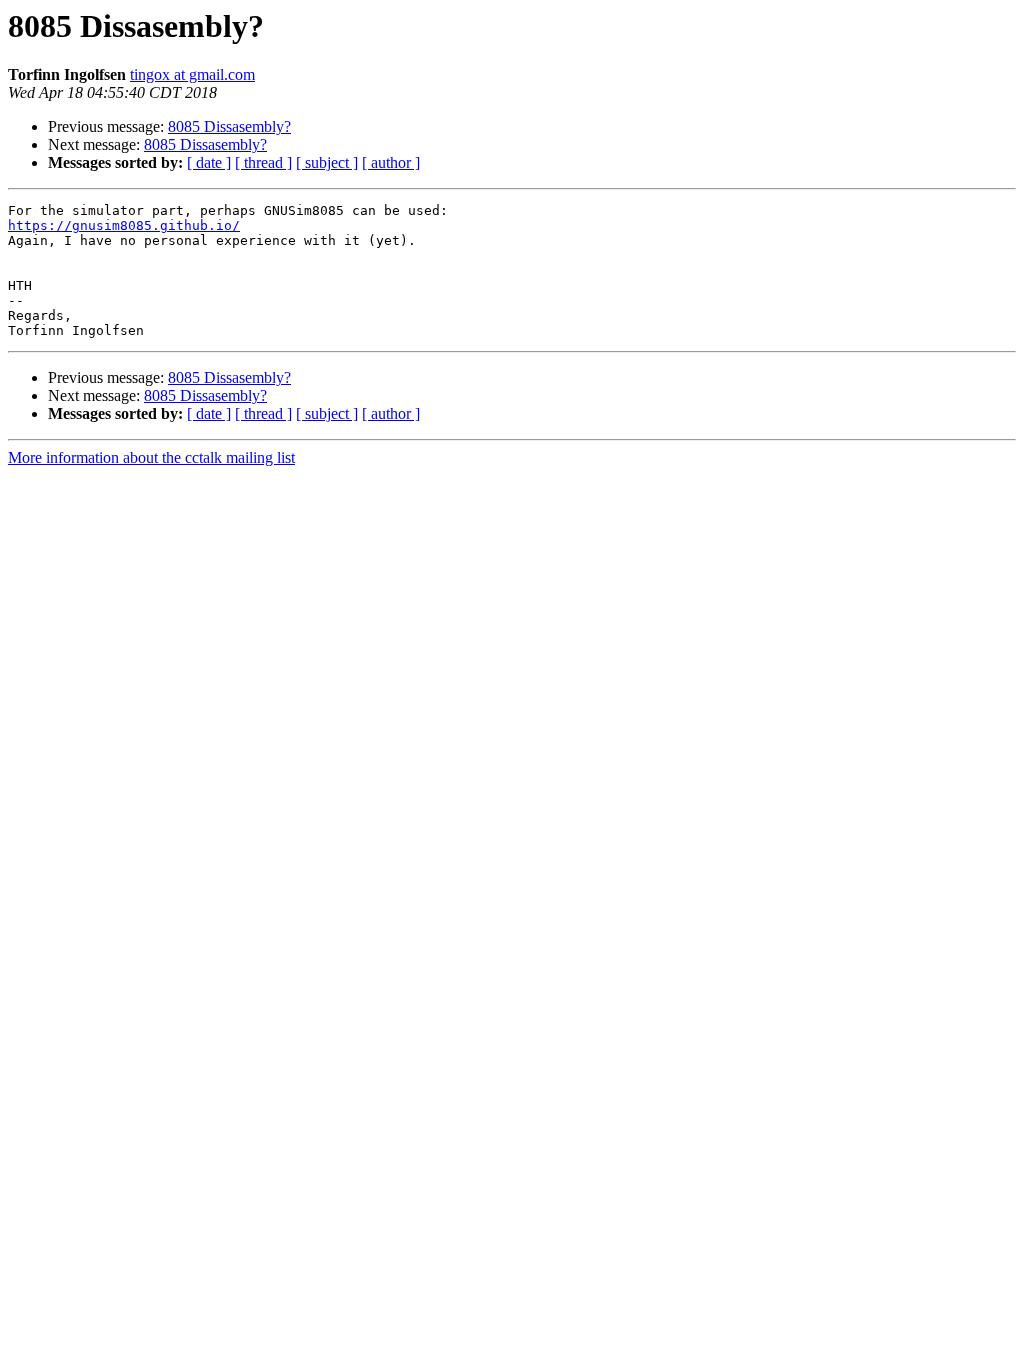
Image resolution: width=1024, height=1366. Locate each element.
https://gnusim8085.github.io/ (124, 225)
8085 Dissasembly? (229, 126)
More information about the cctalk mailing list (151, 457)
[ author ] (391, 162)
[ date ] (209, 162)
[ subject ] (327, 162)
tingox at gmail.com (192, 74)
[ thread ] (263, 162)
